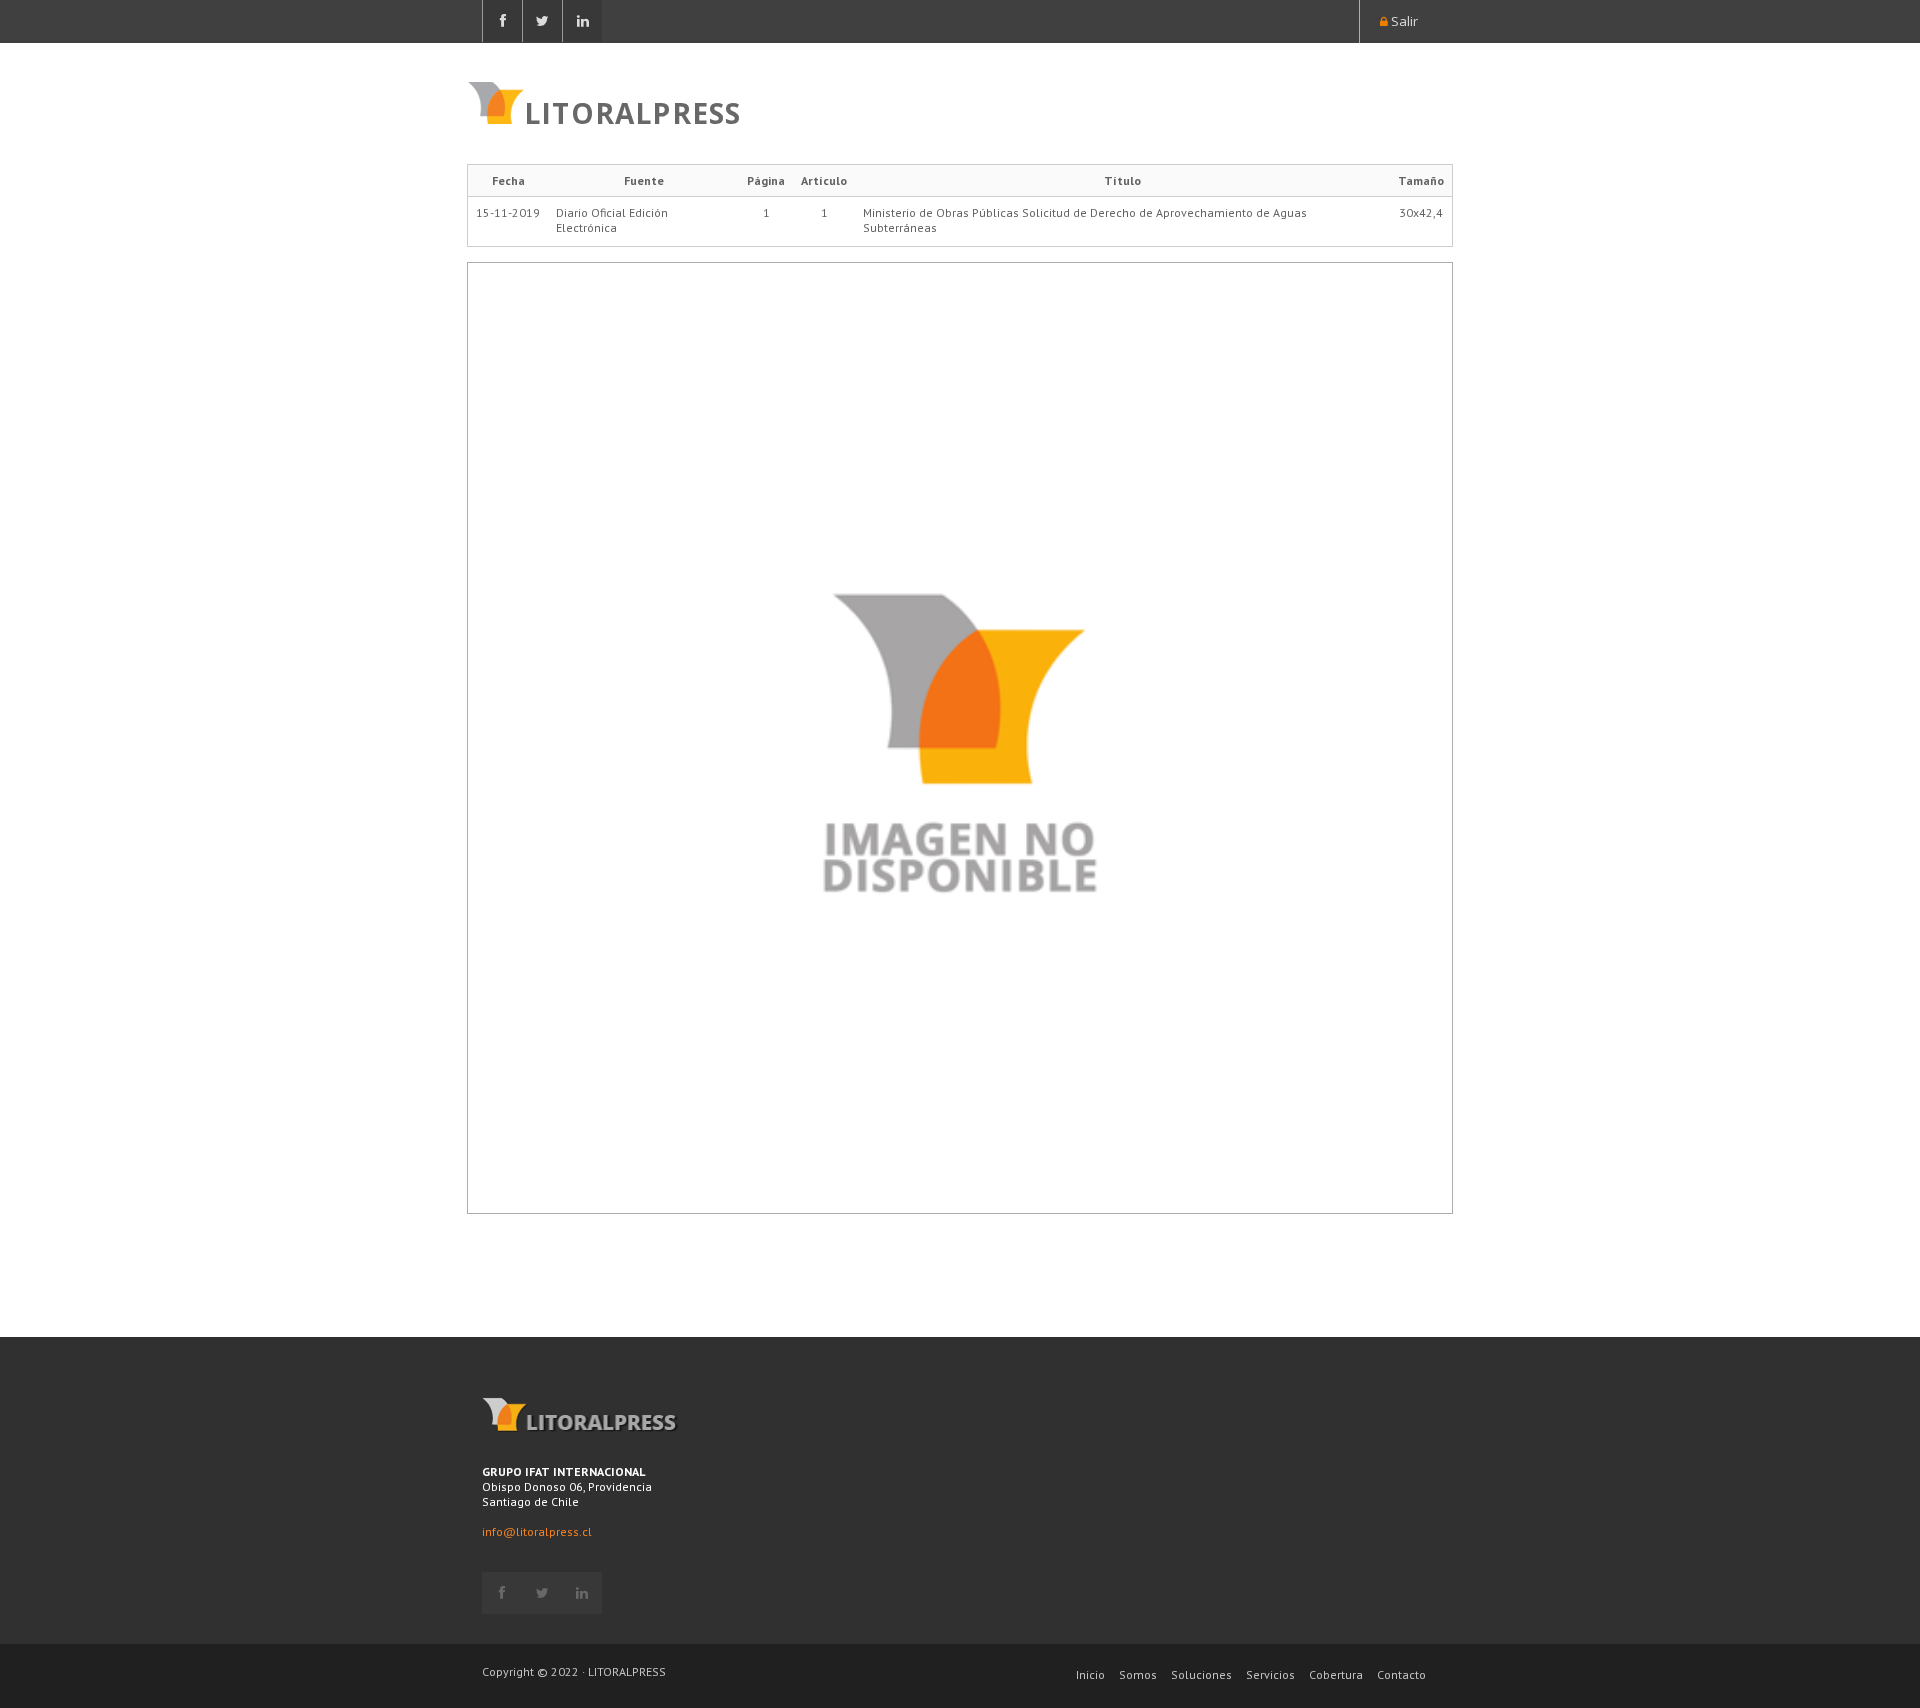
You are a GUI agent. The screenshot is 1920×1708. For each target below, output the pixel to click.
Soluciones (1201, 1674)
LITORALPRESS (632, 111)
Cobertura (1336, 1674)
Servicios (1270, 1674)
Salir (1403, 21)
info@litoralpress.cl (537, 1531)
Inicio (1090, 1674)
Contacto (1401, 1674)
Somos (1138, 1674)
